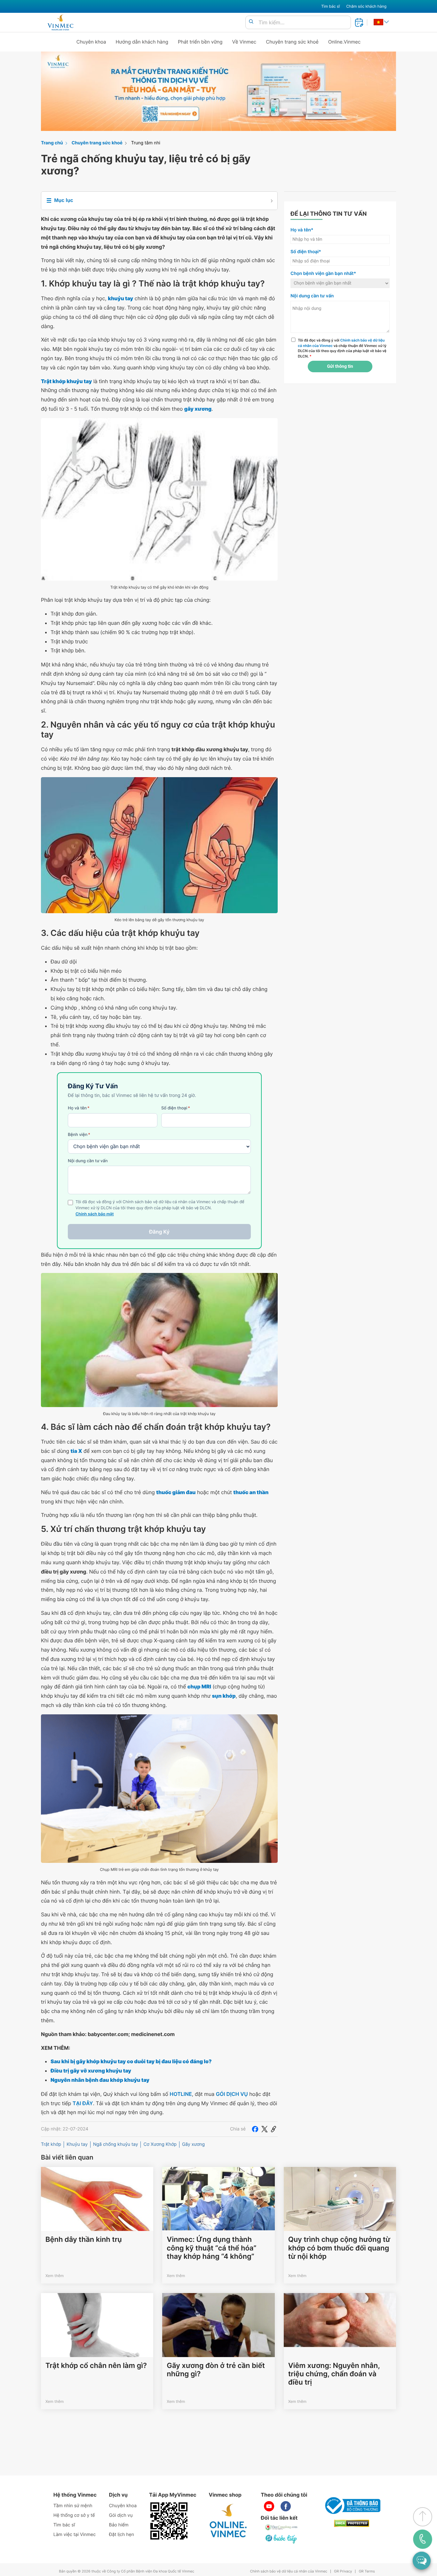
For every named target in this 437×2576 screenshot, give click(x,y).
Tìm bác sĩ (330, 6)
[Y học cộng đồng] (282, 2527)
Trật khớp (51, 2144)
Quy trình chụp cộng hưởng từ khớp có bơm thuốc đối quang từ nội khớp (339, 2248)
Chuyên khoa (91, 42)
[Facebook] (255, 2129)
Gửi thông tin (340, 366)
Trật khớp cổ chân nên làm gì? (96, 2366)
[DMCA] (352, 2523)
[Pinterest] (274, 2129)
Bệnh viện (79, 1135)
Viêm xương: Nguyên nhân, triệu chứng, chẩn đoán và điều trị (334, 2374)
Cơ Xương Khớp (160, 2144)
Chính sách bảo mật (95, 1214)
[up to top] (423, 2517)
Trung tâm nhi (146, 143)
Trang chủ (52, 143)
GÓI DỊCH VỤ (232, 2094)
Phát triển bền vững (200, 42)
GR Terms (367, 2571)
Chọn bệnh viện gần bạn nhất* (323, 274)
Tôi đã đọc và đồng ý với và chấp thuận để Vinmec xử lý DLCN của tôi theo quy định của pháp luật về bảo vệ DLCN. (342, 348)
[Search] (251, 22)
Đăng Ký (159, 1232)
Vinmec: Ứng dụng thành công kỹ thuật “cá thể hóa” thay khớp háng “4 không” (211, 2248)
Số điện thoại (176, 1108)
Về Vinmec (244, 42)
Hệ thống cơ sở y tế (74, 2515)
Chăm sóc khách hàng (366, 6)
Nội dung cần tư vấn (88, 1161)
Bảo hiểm (119, 2525)
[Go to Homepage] (60, 22)
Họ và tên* (302, 230)
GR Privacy (343, 2571)
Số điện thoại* (306, 252)
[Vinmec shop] (228, 2521)
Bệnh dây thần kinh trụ (84, 2240)
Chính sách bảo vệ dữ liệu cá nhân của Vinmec (289, 2571)
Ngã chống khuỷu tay (115, 2144)
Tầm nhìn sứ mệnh (73, 2506)
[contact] (423, 2539)
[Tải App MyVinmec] (169, 2521)
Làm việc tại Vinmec (75, 2535)
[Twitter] (265, 2129)
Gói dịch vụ (121, 2515)
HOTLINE (181, 2094)
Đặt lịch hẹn (122, 2535)
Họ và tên (79, 1108)
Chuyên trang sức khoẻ (292, 42)
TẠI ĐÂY (83, 2103)
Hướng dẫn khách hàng (142, 42)
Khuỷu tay (77, 2144)
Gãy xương (193, 2144)
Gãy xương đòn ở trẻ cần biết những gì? (216, 2370)
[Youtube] (269, 2506)
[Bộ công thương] (352, 2506)
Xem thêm (55, 2276)
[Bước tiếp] (282, 2539)
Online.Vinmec (345, 42)
